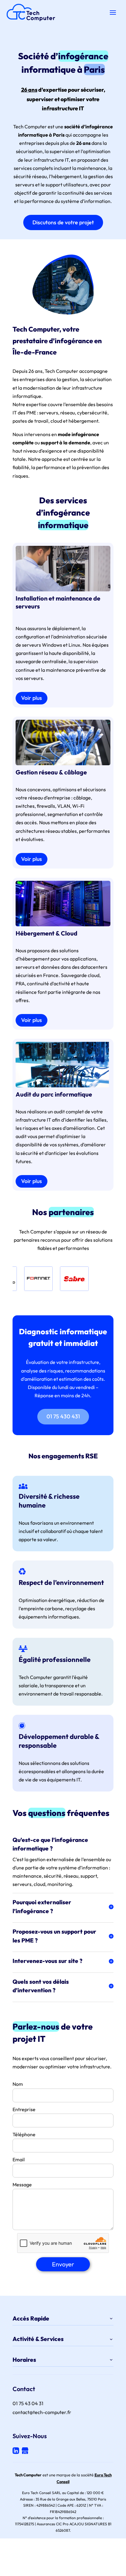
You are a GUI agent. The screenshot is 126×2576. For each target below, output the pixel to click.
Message (22, 2185)
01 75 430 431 (63, 1416)
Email (19, 2159)
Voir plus (31, 698)
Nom (18, 2084)
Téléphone (24, 2134)
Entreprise (24, 2109)
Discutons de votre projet (63, 222)
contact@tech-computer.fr (42, 2412)
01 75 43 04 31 (28, 2403)
